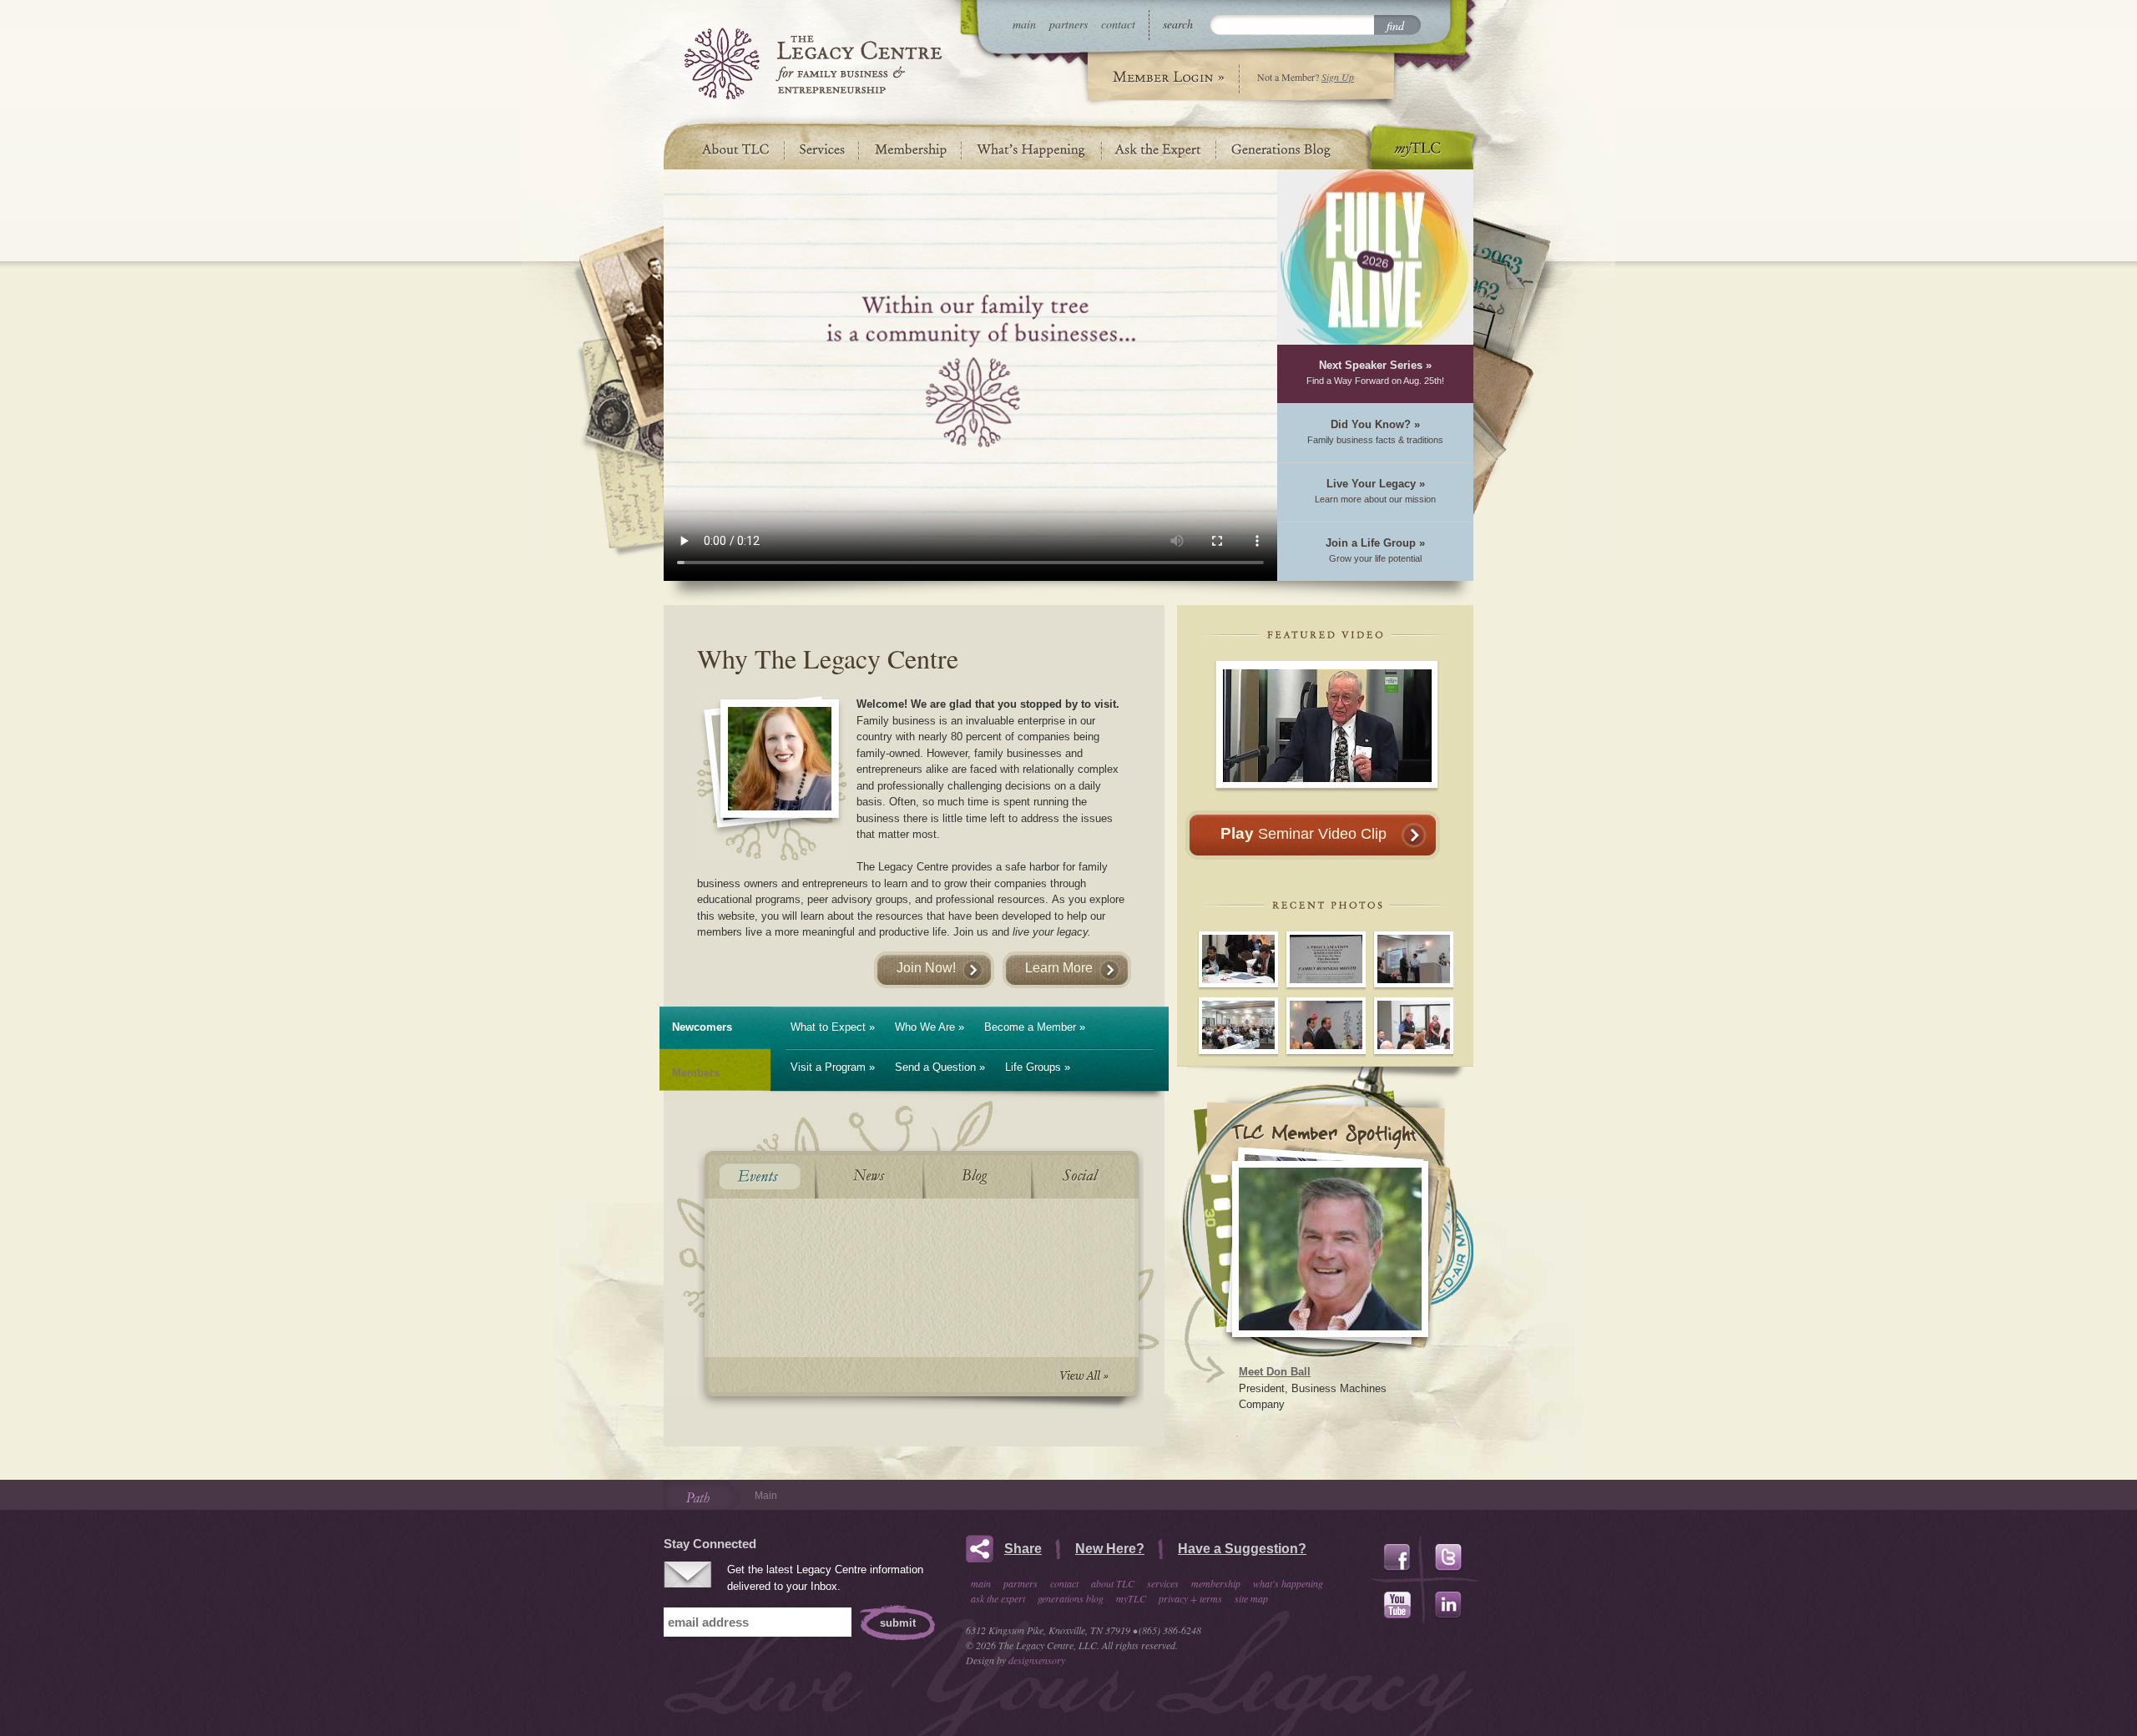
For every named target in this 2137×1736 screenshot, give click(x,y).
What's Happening (1031, 146)
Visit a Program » (833, 1067)
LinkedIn (1449, 1605)
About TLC (736, 146)
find (1395, 25)
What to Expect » (833, 1027)
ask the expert (998, 1598)
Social (1074, 1175)
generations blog (1071, 1598)
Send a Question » (940, 1067)
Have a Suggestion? (1242, 1549)
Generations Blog (1284, 146)
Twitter (1449, 1558)
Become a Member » (1035, 1027)
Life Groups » (1038, 1067)
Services (822, 146)
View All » (1087, 1375)
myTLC (1422, 146)
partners (1068, 24)
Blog (966, 1175)
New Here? (1110, 1549)
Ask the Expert (1159, 146)
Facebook (1398, 1558)
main (1024, 24)
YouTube (1398, 1605)
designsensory (1037, 1660)
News (859, 1175)
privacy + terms (1190, 1598)
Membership (910, 146)
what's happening (1288, 1583)
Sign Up (1338, 77)
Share (1023, 1549)
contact (1118, 24)
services (1163, 1583)
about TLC (1113, 1583)
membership (1216, 1583)
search (1178, 24)
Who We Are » (930, 1027)
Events (751, 1175)
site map (1251, 1598)
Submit (898, 1623)
